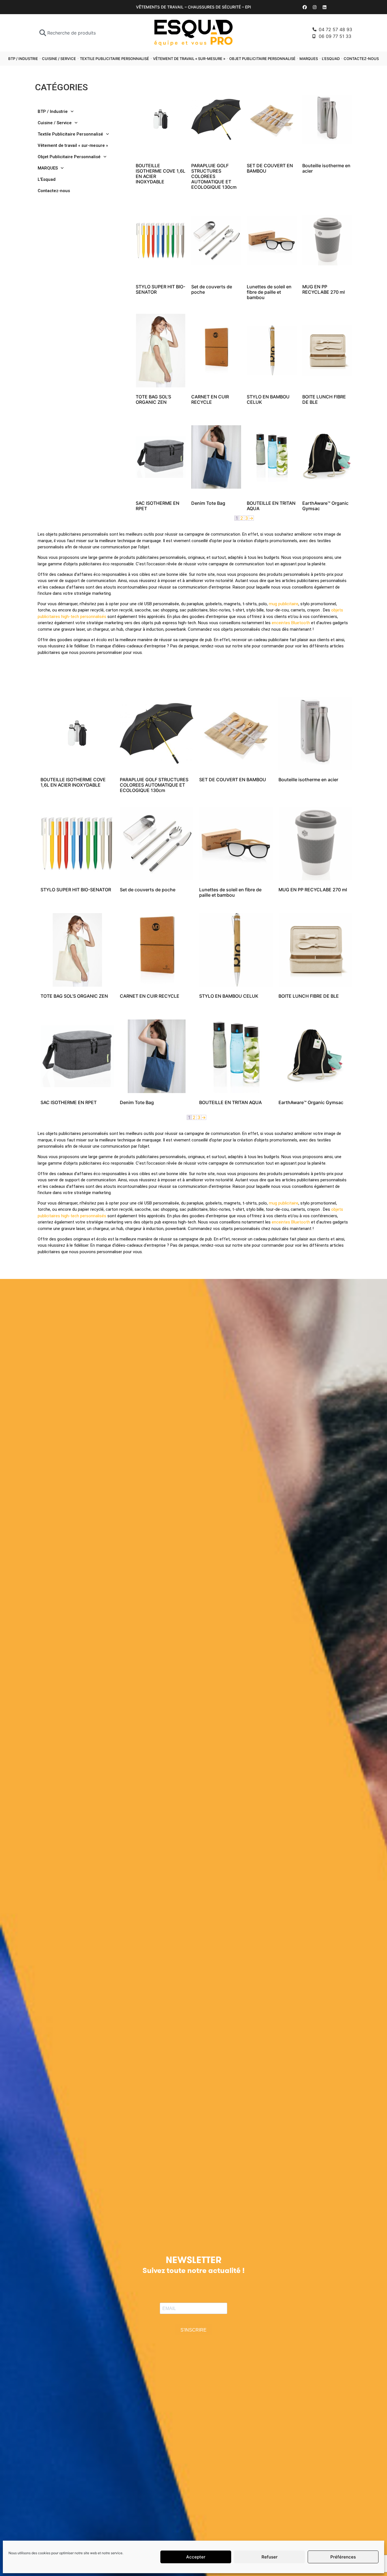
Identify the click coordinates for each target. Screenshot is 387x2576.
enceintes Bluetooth (291, 623)
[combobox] (81, 33)
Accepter (196, 2557)
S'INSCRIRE (193, 2330)
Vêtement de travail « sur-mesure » (189, 59)
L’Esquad (331, 59)
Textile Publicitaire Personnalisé (114, 59)
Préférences (343, 2557)
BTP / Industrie (23, 59)
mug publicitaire (284, 604)
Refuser (270, 2557)
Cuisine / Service (59, 59)
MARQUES (309, 59)
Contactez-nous (361, 59)
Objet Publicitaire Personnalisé (262, 59)
